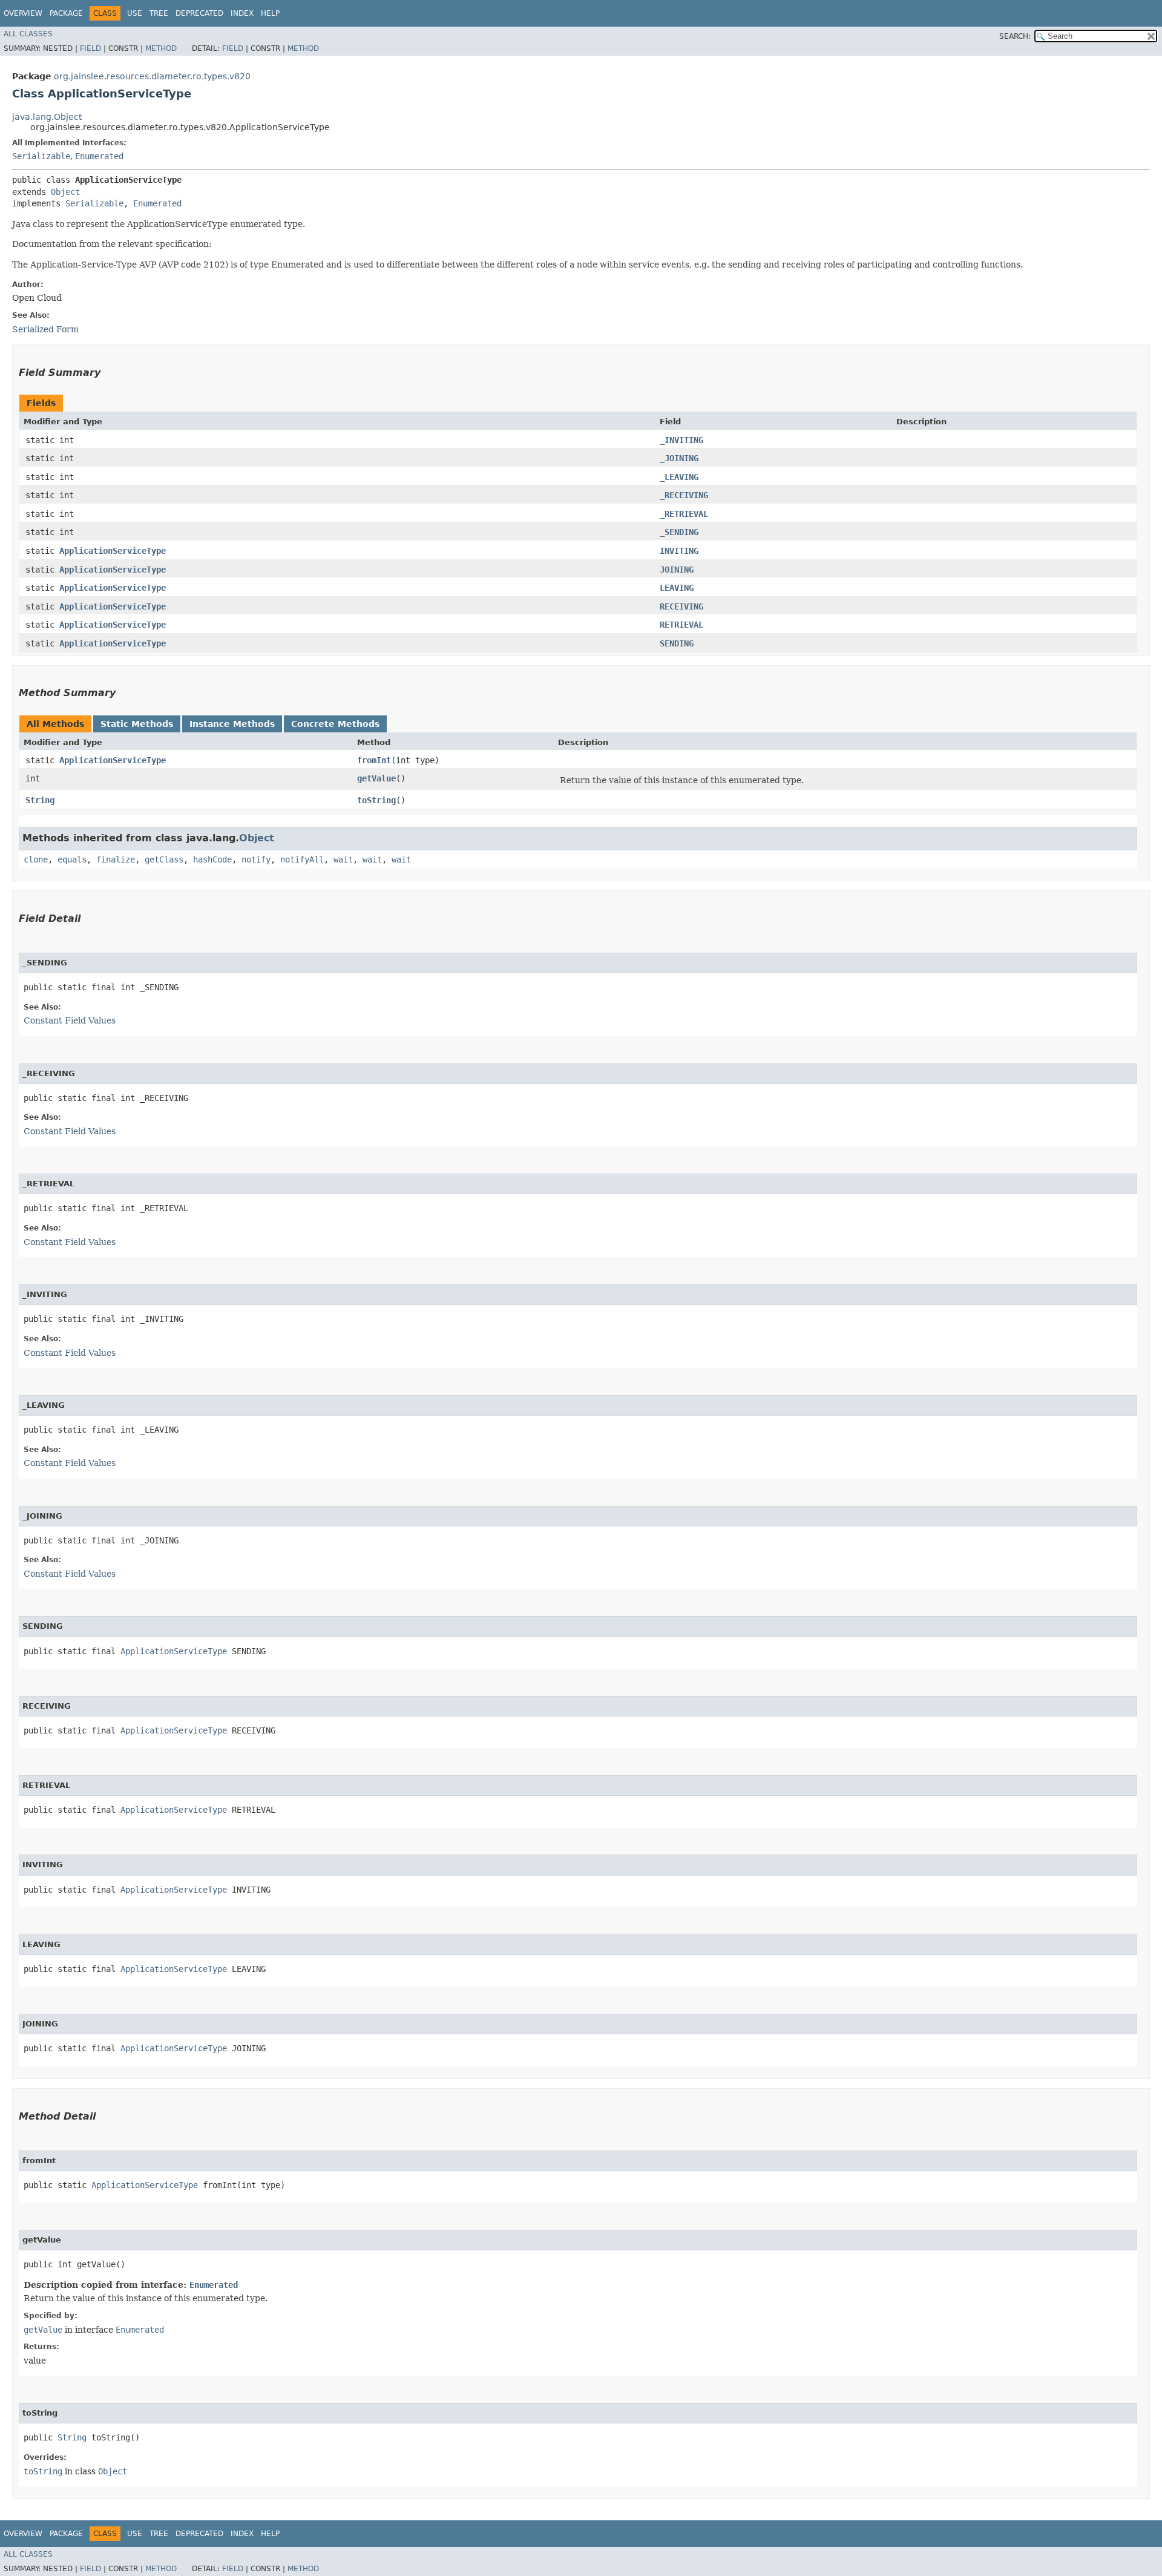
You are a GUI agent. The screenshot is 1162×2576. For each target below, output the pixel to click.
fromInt (374, 760)
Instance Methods (232, 724)
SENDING (677, 643)
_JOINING (679, 458)
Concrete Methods (335, 724)
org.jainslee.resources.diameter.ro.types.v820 (152, 76)
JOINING (677, 570)
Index (242, 13)
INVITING (679, 551)
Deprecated (199, 13)
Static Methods (137, 724)
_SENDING (679, 532)
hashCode (212, 859)
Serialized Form (45, 329)
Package (66, 13)
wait (343, 859)
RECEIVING (681, 606)
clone (36, 859)
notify (256, 859)
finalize (116, 859)
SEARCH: (1015, 36)
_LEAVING (679, 477)
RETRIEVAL (681, 625)
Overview (23, 13)
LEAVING (677, 588)
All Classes (28, 34)
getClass (164, 859)
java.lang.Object (47, 117)
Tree (159, 13)
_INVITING (681, 440)
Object (65, 192)
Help (270, 13)
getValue (376, 778)
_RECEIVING (684, 495)
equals (72, 859)
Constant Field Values (70, 1020)
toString (376, 800)
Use (135, 13)
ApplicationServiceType (113, 551)
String (40, 800)
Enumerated (99, 156)
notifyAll (302, 859)
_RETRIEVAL (684, 514)
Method (161, 48)
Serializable (41, 156)
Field (90, 48)
